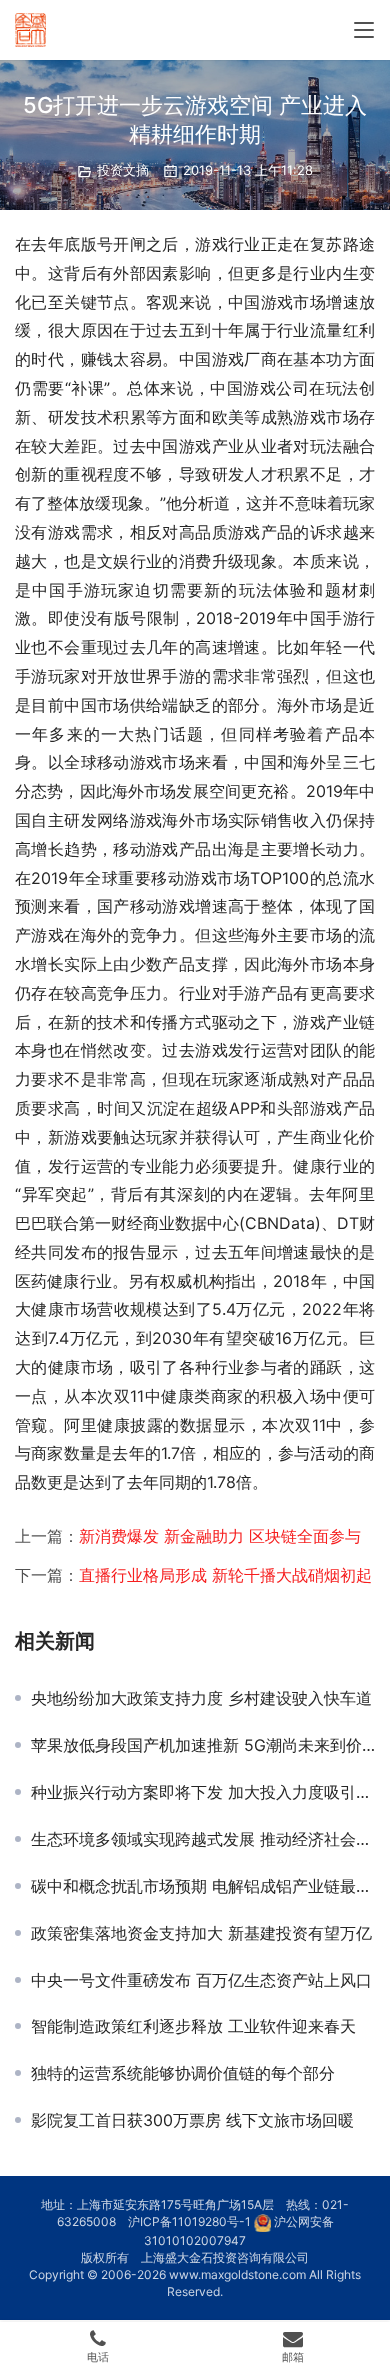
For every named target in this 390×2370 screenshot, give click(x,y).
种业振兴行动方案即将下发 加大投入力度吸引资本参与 (203, 1792)
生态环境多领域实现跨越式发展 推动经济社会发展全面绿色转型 (203, 1839)
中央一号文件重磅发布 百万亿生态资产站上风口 (201, 1980)
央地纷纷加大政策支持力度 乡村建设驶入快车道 (201, 1698)
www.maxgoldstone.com (237, 2274)
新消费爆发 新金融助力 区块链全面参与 (220, 1536)
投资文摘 (123, 170)
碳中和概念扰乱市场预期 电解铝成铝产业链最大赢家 (203, 1886)
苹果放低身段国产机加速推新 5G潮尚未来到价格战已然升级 (203, 1745)
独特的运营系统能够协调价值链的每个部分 (183, 2073)
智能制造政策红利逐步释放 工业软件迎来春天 (193, 2026)
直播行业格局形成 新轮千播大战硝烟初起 (225, 1575)
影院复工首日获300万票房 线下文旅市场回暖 (192, 2120)
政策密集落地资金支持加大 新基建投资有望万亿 (201, 1933)
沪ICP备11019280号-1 (189, 2221)
